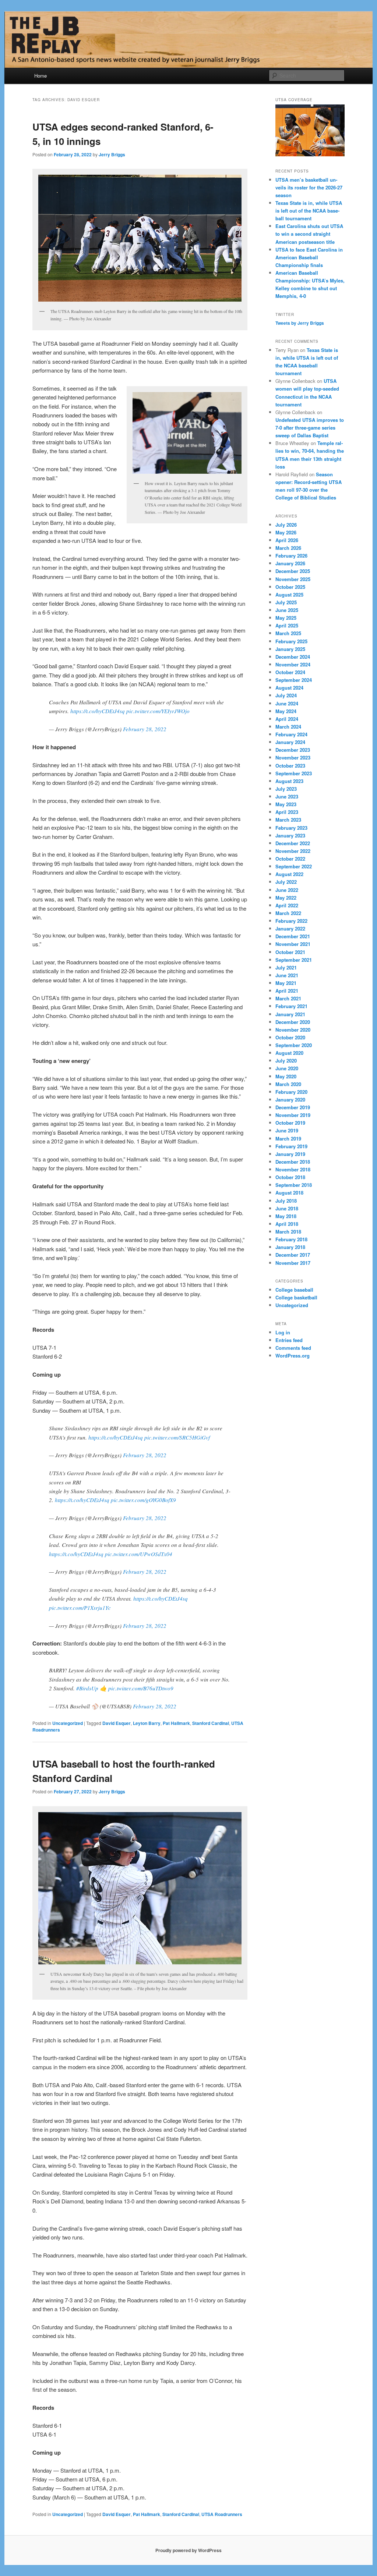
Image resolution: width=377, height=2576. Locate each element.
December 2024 (293, 657)
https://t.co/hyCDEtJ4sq (98, 711)
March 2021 (288, 998)
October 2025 (290, 587)
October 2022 (290, 859)
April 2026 (287, 540)
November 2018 (293, 1169)
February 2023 (291, 828)
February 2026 (291, 556)
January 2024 (290, 742)
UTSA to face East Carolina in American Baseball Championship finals (309, 257)
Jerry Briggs (112, 154)
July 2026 (286, 525)
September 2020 (294, 1045)
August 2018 (289, 1193)
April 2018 (287, 1224)
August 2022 (289, 874)
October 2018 (290, 1177)
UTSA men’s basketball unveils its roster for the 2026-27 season (309, 187)
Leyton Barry (147, 1723)
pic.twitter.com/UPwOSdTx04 (139, 1554)
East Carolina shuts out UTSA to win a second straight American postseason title (309, 234)
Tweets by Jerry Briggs (300, 323)
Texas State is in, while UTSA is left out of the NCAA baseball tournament (309, 211)
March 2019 (288, 1138)
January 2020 (290, 1100)
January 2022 (290, 928)
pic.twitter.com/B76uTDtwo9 (141, 1688)
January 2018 (290, 1247)
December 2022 (293, 843)
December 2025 (293, 571)
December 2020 (293, 1022)
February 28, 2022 (145, 729)
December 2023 (293, 750)
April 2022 (287, 905)
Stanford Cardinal (211, 1723)
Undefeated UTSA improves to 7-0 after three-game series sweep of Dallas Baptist (310, 428)
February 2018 (291, 1239)
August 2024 (289, 688)
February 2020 (291, 1092)
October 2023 (290, 766)
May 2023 (286, 804)
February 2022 (291, 921)
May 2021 (286, 983)
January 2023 (290, 835)
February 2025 (291, 641)
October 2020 (290, 1037)
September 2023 (294, 773)
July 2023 (286, 789)
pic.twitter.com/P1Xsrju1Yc (80, 1608)
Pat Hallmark (176, 1723)
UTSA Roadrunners (222, 2514)
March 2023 (288, 820)
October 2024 (290, 672)
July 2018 (286, 1201)
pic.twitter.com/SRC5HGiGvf (177, 1437)
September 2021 (294, 960)
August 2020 (289, 1053)
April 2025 (287, 625)
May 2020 (286, 1076)
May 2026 (286, 532)
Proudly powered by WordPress (188, 2550)
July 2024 (286, 695)
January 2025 (290, 649)
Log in (283, 1332)
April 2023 (287, 812)
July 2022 (286, 882)
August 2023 (289, 781)
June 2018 (287, 1208)
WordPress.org (293, 1355)
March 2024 (288, 727)
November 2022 (293, 851)
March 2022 (288, 913)
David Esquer (117, 1723)
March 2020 (288, 1084)
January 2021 (290, 1014)
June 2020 (287, 1068)
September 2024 (294, 680)
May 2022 (286, 898)
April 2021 (287, 991)
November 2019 (293, 1115)
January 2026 (290, 563)
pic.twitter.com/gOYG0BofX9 (143, 1500)
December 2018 (293, 1162)
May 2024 (286, 711)
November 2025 (293, 579)
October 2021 (290, 952)
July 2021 (286, 967)
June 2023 (287, 796)
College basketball (296, 1297)
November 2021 (293, 944)
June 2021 (287, 975)
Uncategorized (68, 1723)
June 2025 (287, 610)
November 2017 (293, 1263)
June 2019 (287, 1130)
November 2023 (293, 757)
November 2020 (293, 1030)
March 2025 (288, 633)
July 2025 (286, 602)
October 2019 (290, 1123)
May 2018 (286, 1216)
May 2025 (286, 618)
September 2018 (294, 1185)
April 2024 (287, 719)
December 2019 (293, 1107)
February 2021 (291, 1006)
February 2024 (291, 734)
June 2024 (287, 703)
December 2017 (293, 1255)
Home (40, 76)
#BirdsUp (87, 1688)
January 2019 (290, 1154)
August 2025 (289, 595)
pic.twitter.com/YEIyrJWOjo (158, 711)
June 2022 (287, 890)
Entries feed (289, 1340)
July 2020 (286, 1061)
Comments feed (293, 1348)
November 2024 (293, 664)
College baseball (294, 1290)
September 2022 (294, 866)
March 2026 (288, 548)
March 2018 (288, 1232)
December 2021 (293, 936)
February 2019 (291, 1146)
